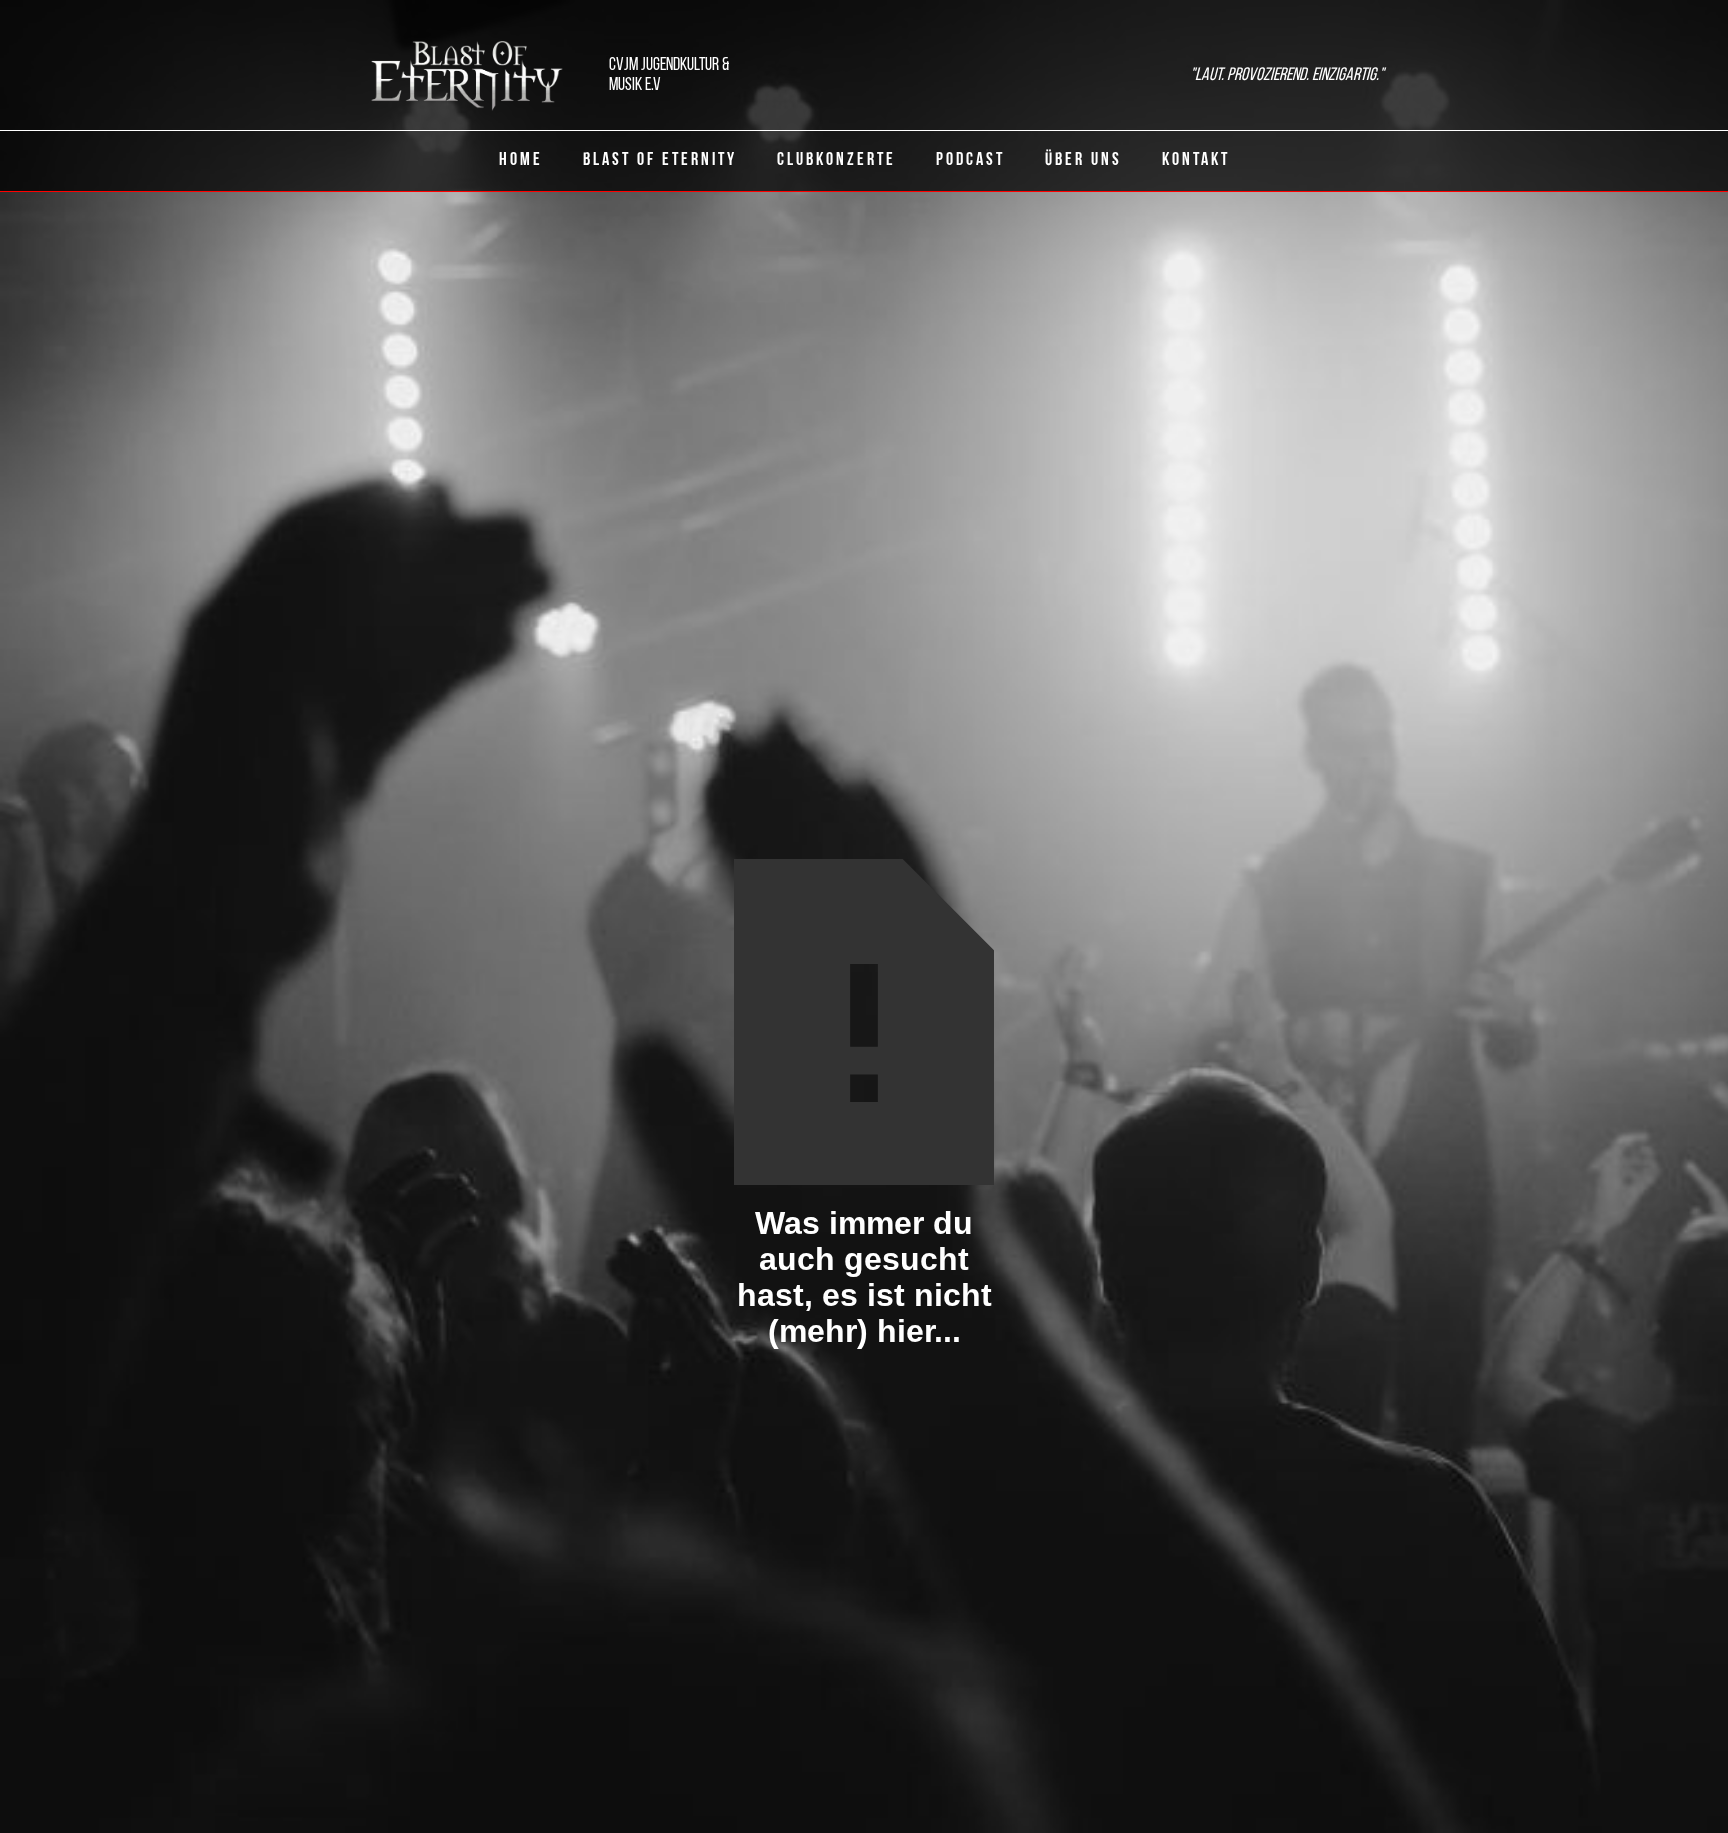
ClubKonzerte (836, 161)
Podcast (970, 161)
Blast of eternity (660, 161)
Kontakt (1196, 161)
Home (521, 161)
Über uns (1083, 161)
